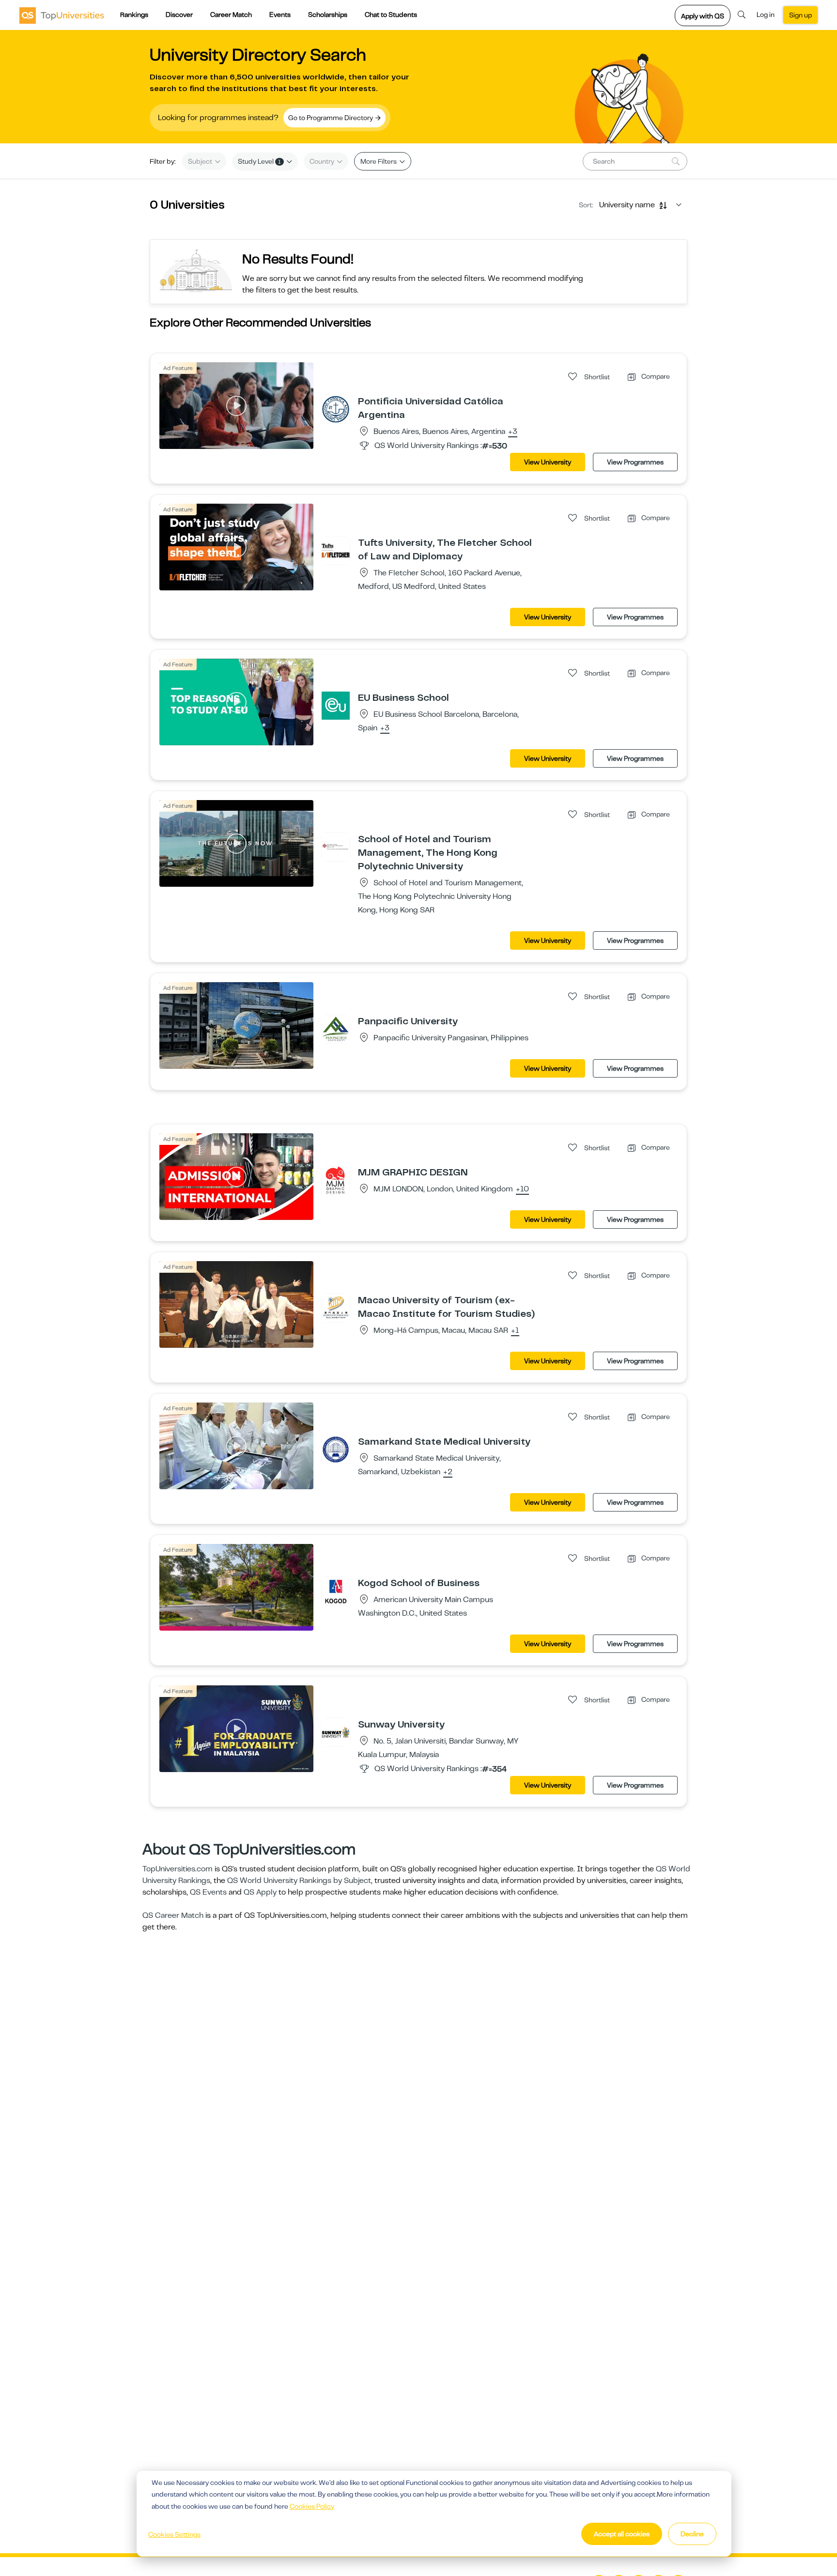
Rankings (134, 15)
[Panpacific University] (336, 1029)
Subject (201, 161)
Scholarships (328, 15)
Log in (766, 15)
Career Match (231, 15)
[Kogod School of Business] (336, 1590)
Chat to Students (391, 15)
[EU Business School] (336, 705)
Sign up (800, 15)
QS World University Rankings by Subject (299, 1881)
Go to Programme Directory (331, 118)
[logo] (62, 15)
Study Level (259, 161)
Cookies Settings (174, 2534)
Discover (179, 15)
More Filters (379, 161)
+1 (515, 1331)
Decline (692, 2534)
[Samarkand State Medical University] (336, 1449)
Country (323, 161)
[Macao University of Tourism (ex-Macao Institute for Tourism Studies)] (336, 1308)
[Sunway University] (336, 1732)
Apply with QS (703, 16)
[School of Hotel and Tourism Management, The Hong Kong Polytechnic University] (336, 847)
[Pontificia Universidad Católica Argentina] (336, 409)
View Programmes (635, 462)
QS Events (208, 1892)
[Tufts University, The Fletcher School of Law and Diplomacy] (336, 550)
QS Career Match (173, 1915)
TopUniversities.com (178, 1869)
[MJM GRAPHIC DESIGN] (336, 1180)
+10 (522, 1189)
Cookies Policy (312, 2506)
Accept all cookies (622, 2534)
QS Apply (260, 1892)
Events (280, 15)
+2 (448, 1472)
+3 (513, 432)
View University (548, 462)
